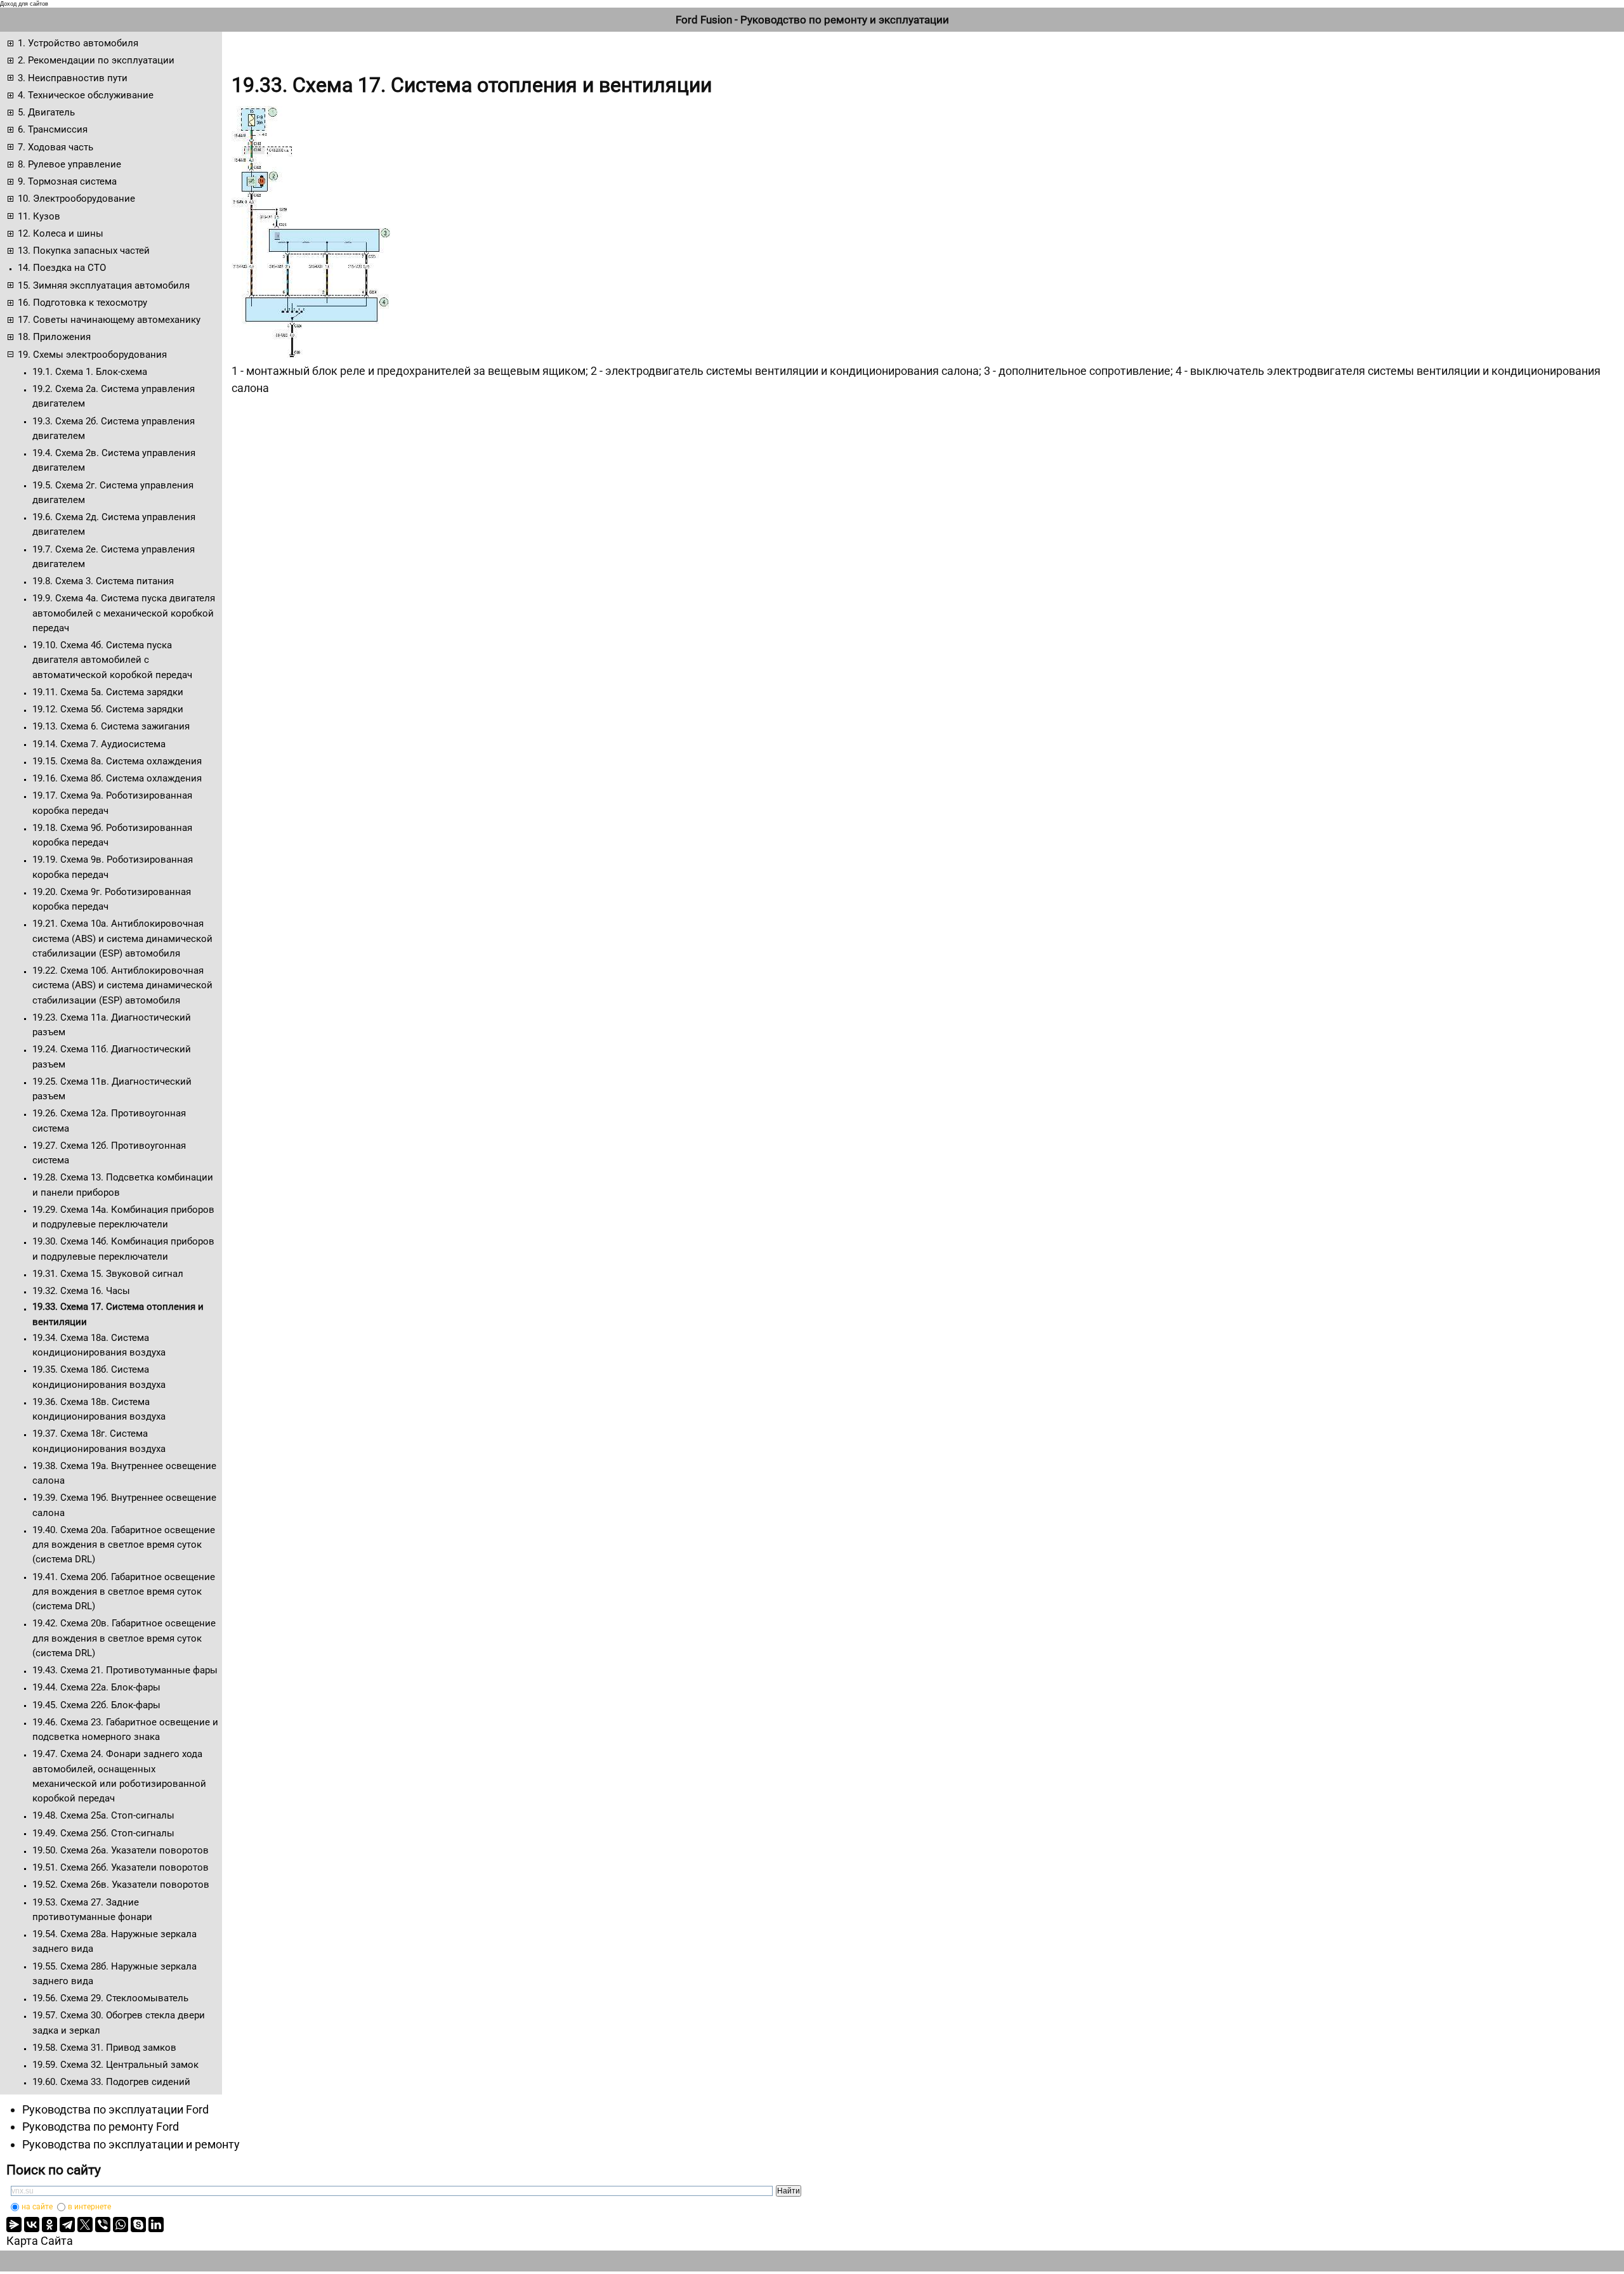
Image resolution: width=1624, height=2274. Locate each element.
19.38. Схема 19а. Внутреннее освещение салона (124, 1473)
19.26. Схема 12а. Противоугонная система (109, 1121)
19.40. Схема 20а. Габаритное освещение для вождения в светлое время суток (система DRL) (124, 1545)
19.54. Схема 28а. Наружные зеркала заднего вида (115, 1941)
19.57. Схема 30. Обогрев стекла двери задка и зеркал (119, 2022)
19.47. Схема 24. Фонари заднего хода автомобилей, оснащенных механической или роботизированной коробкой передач (119, 1776)
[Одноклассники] (49, 2225)
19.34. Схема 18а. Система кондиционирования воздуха (99, 1345)
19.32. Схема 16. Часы (81, 1291)
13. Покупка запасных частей (84, 251)
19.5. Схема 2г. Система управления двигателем (113, 493)
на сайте (37, 2207)
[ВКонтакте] (32, 2225)
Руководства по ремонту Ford (101, 2127)
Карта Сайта (40, 2241)
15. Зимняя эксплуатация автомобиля (104, 285)
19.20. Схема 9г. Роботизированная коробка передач (112, 899)
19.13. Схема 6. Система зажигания (111, 726)
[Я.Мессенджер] (14, 2225)
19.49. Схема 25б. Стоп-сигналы (103, 1833)
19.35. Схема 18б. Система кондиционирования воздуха (99, 1377)
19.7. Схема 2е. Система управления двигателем (114, 557)
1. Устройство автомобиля (78, 43)
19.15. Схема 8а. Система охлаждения (117, 761)
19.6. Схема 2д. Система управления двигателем (114, 524)
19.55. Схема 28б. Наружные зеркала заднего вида (115, 1974)
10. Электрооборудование (76, 199)
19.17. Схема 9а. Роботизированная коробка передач (112, 803)
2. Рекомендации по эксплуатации (96, 60)
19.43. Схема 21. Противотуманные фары (125, 1670)
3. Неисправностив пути (73, 78)
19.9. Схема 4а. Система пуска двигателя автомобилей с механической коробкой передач (124, 613)
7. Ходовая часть (56, 147)
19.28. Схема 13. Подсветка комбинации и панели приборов (123, 1185)
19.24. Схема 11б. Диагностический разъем (112, 1056)
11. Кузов (39, 216)
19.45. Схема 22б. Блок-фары (96, 1705)
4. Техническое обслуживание (86, 95)
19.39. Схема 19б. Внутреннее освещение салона (124, 1505)
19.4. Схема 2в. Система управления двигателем (114, 460)
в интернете (89, 2207)
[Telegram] (67, 2225)
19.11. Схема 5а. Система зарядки (108, 692)
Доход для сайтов (24, 4)
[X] (85, 2225)
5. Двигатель (46, 112)
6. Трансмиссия (53, 129)
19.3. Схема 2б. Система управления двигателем (114, 428)
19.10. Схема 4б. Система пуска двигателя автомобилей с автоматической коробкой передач (112, 660)
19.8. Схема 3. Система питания (103, 581)
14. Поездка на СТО (62, 268)
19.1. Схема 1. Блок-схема (90, 372)
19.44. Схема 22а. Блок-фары (96, 1687)
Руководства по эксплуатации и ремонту (131, 2144)
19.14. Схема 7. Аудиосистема (99, 744)
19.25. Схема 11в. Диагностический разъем (112, 1089)
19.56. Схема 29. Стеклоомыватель (110, 1998)
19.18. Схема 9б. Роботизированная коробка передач (112, 835)
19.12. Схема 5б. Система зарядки (108, 709)
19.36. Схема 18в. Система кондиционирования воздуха (99, 1409)
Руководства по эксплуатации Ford (115, 2109)
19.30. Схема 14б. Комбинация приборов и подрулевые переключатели (123, 1249)
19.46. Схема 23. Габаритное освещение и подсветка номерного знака (125, 1729)
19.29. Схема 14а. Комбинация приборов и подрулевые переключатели (123, 1217)
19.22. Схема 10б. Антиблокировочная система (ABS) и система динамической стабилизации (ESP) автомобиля (122, 985)
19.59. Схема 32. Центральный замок (115, 2065)
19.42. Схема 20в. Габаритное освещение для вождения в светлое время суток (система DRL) (124, 1638)
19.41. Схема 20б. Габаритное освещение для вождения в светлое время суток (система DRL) (124, 1592)
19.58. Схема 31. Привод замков (104, 2048)
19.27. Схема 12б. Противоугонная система (109, 1153)
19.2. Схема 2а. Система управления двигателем (114, 396)
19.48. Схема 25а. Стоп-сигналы (103, 1815)
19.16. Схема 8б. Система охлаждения (117, 778)
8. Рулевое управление (69, 164)
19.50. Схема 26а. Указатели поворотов (121, 1850)
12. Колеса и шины (61, 233)
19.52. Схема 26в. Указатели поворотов (121, 1885)
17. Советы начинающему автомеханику (109, 320)
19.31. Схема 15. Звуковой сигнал (108, 1274)
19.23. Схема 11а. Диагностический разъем (112, 1025)
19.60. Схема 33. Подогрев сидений (111, 2082)
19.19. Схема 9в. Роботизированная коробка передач (113, 867)
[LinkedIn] (156, 2225)
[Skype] (138, 2225)
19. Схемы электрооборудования (92, 355)
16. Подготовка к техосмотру (82, 303)
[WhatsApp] (121, 2225)
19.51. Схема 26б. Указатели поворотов (121, 1867)
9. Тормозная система (67, 181)
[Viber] (103, 2225)
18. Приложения (54, 337)
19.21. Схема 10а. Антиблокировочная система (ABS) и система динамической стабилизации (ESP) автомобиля (122, 938)
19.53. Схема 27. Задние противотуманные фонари (92, 1910)
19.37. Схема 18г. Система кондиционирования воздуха (99, 1441)
